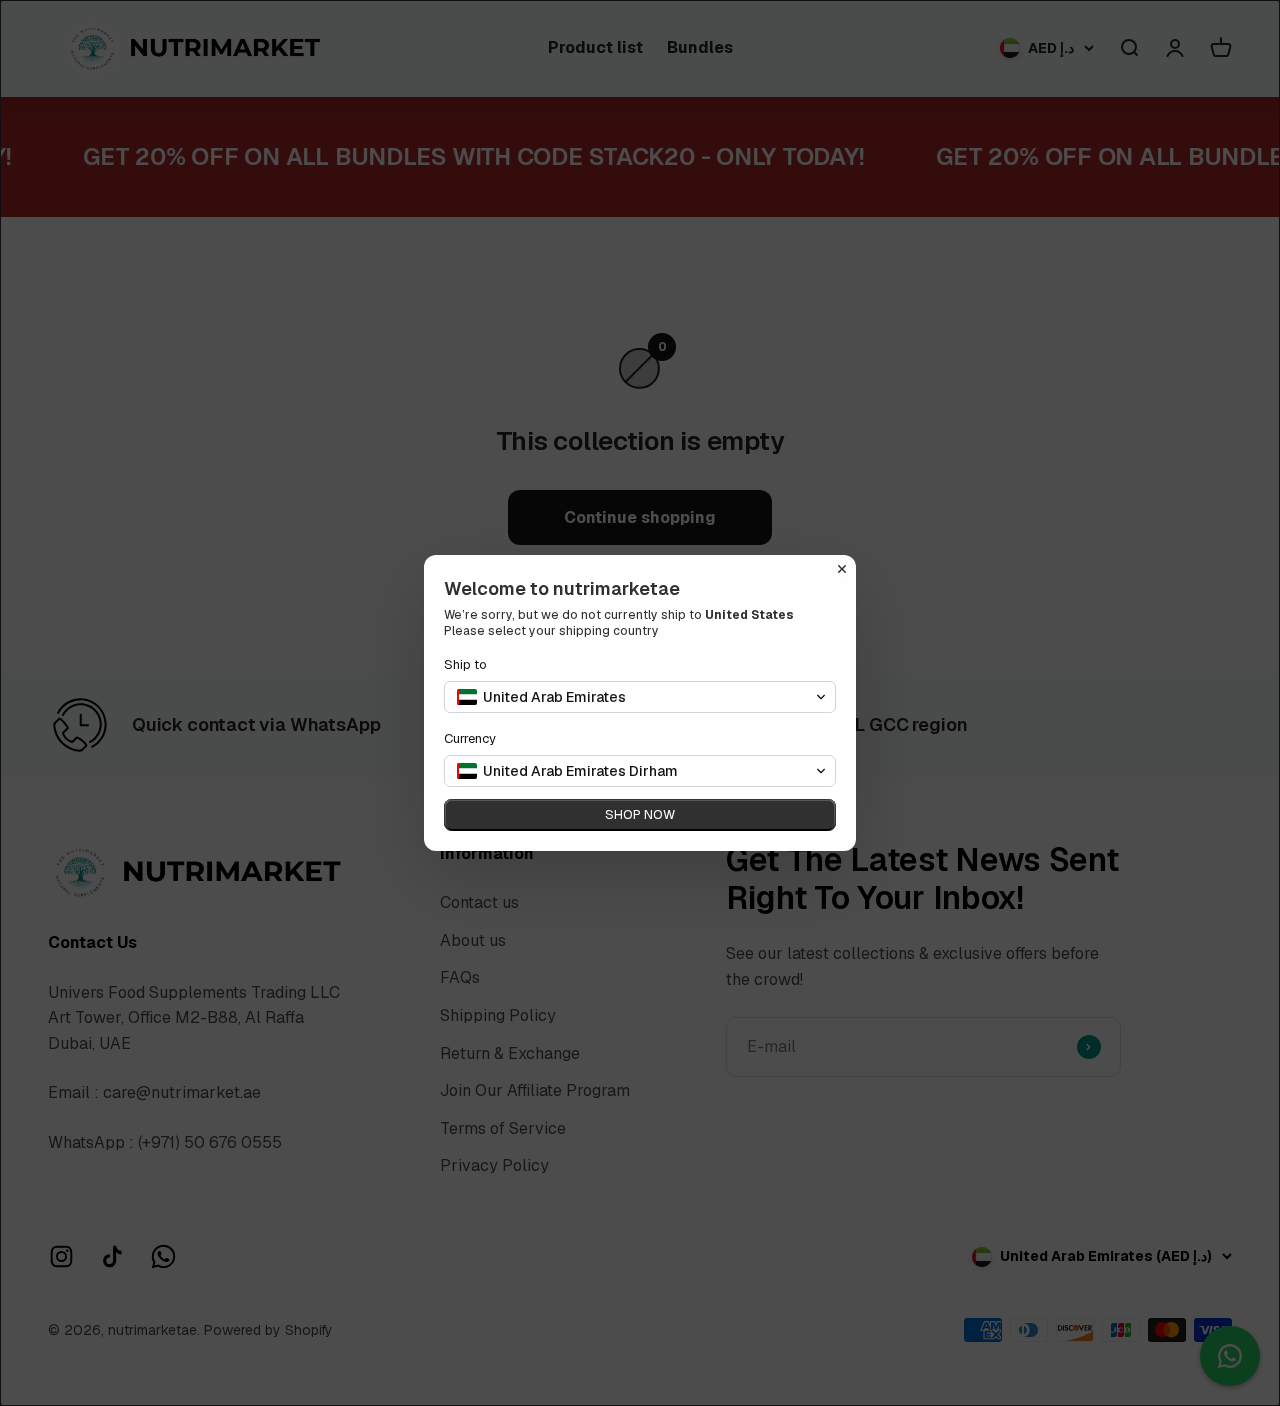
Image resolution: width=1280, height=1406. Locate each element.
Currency (470, 738)
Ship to (465, 664)
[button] (640, 697)
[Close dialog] (842, 569)
